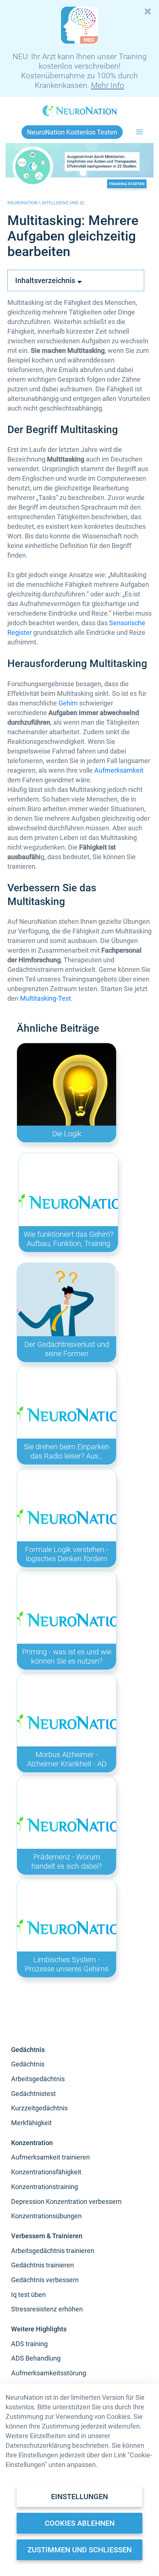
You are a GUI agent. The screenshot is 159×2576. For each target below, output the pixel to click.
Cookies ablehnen (80, 2523)
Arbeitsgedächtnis (38, 2079)
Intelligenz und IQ (63, 203)
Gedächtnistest (33, 2094)
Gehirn (68, 703)
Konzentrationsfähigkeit (46, 2172)
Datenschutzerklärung (38, 2445)
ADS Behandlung (36, 2358)
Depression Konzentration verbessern (66, 2201)
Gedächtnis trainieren (43, 2265)
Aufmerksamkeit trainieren (50, 2157)
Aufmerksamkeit (119, 770)
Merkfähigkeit (31, 2123)
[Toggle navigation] (140, 132)
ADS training (29, 2344)
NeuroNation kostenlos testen (72, 132)
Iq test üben (28, 2295)
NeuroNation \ (25, 203)
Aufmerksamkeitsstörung (49, 2373)
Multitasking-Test (45, 998)
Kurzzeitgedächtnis (39, 2108)
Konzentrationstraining (45, 2187)
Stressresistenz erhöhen (47, 2309)
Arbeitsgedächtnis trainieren (53, 2251)
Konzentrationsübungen (46, 2216)
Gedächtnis (28, 2064)
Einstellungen (79, 2497)
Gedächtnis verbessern (45, 2280)
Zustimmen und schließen (79, 2550)
